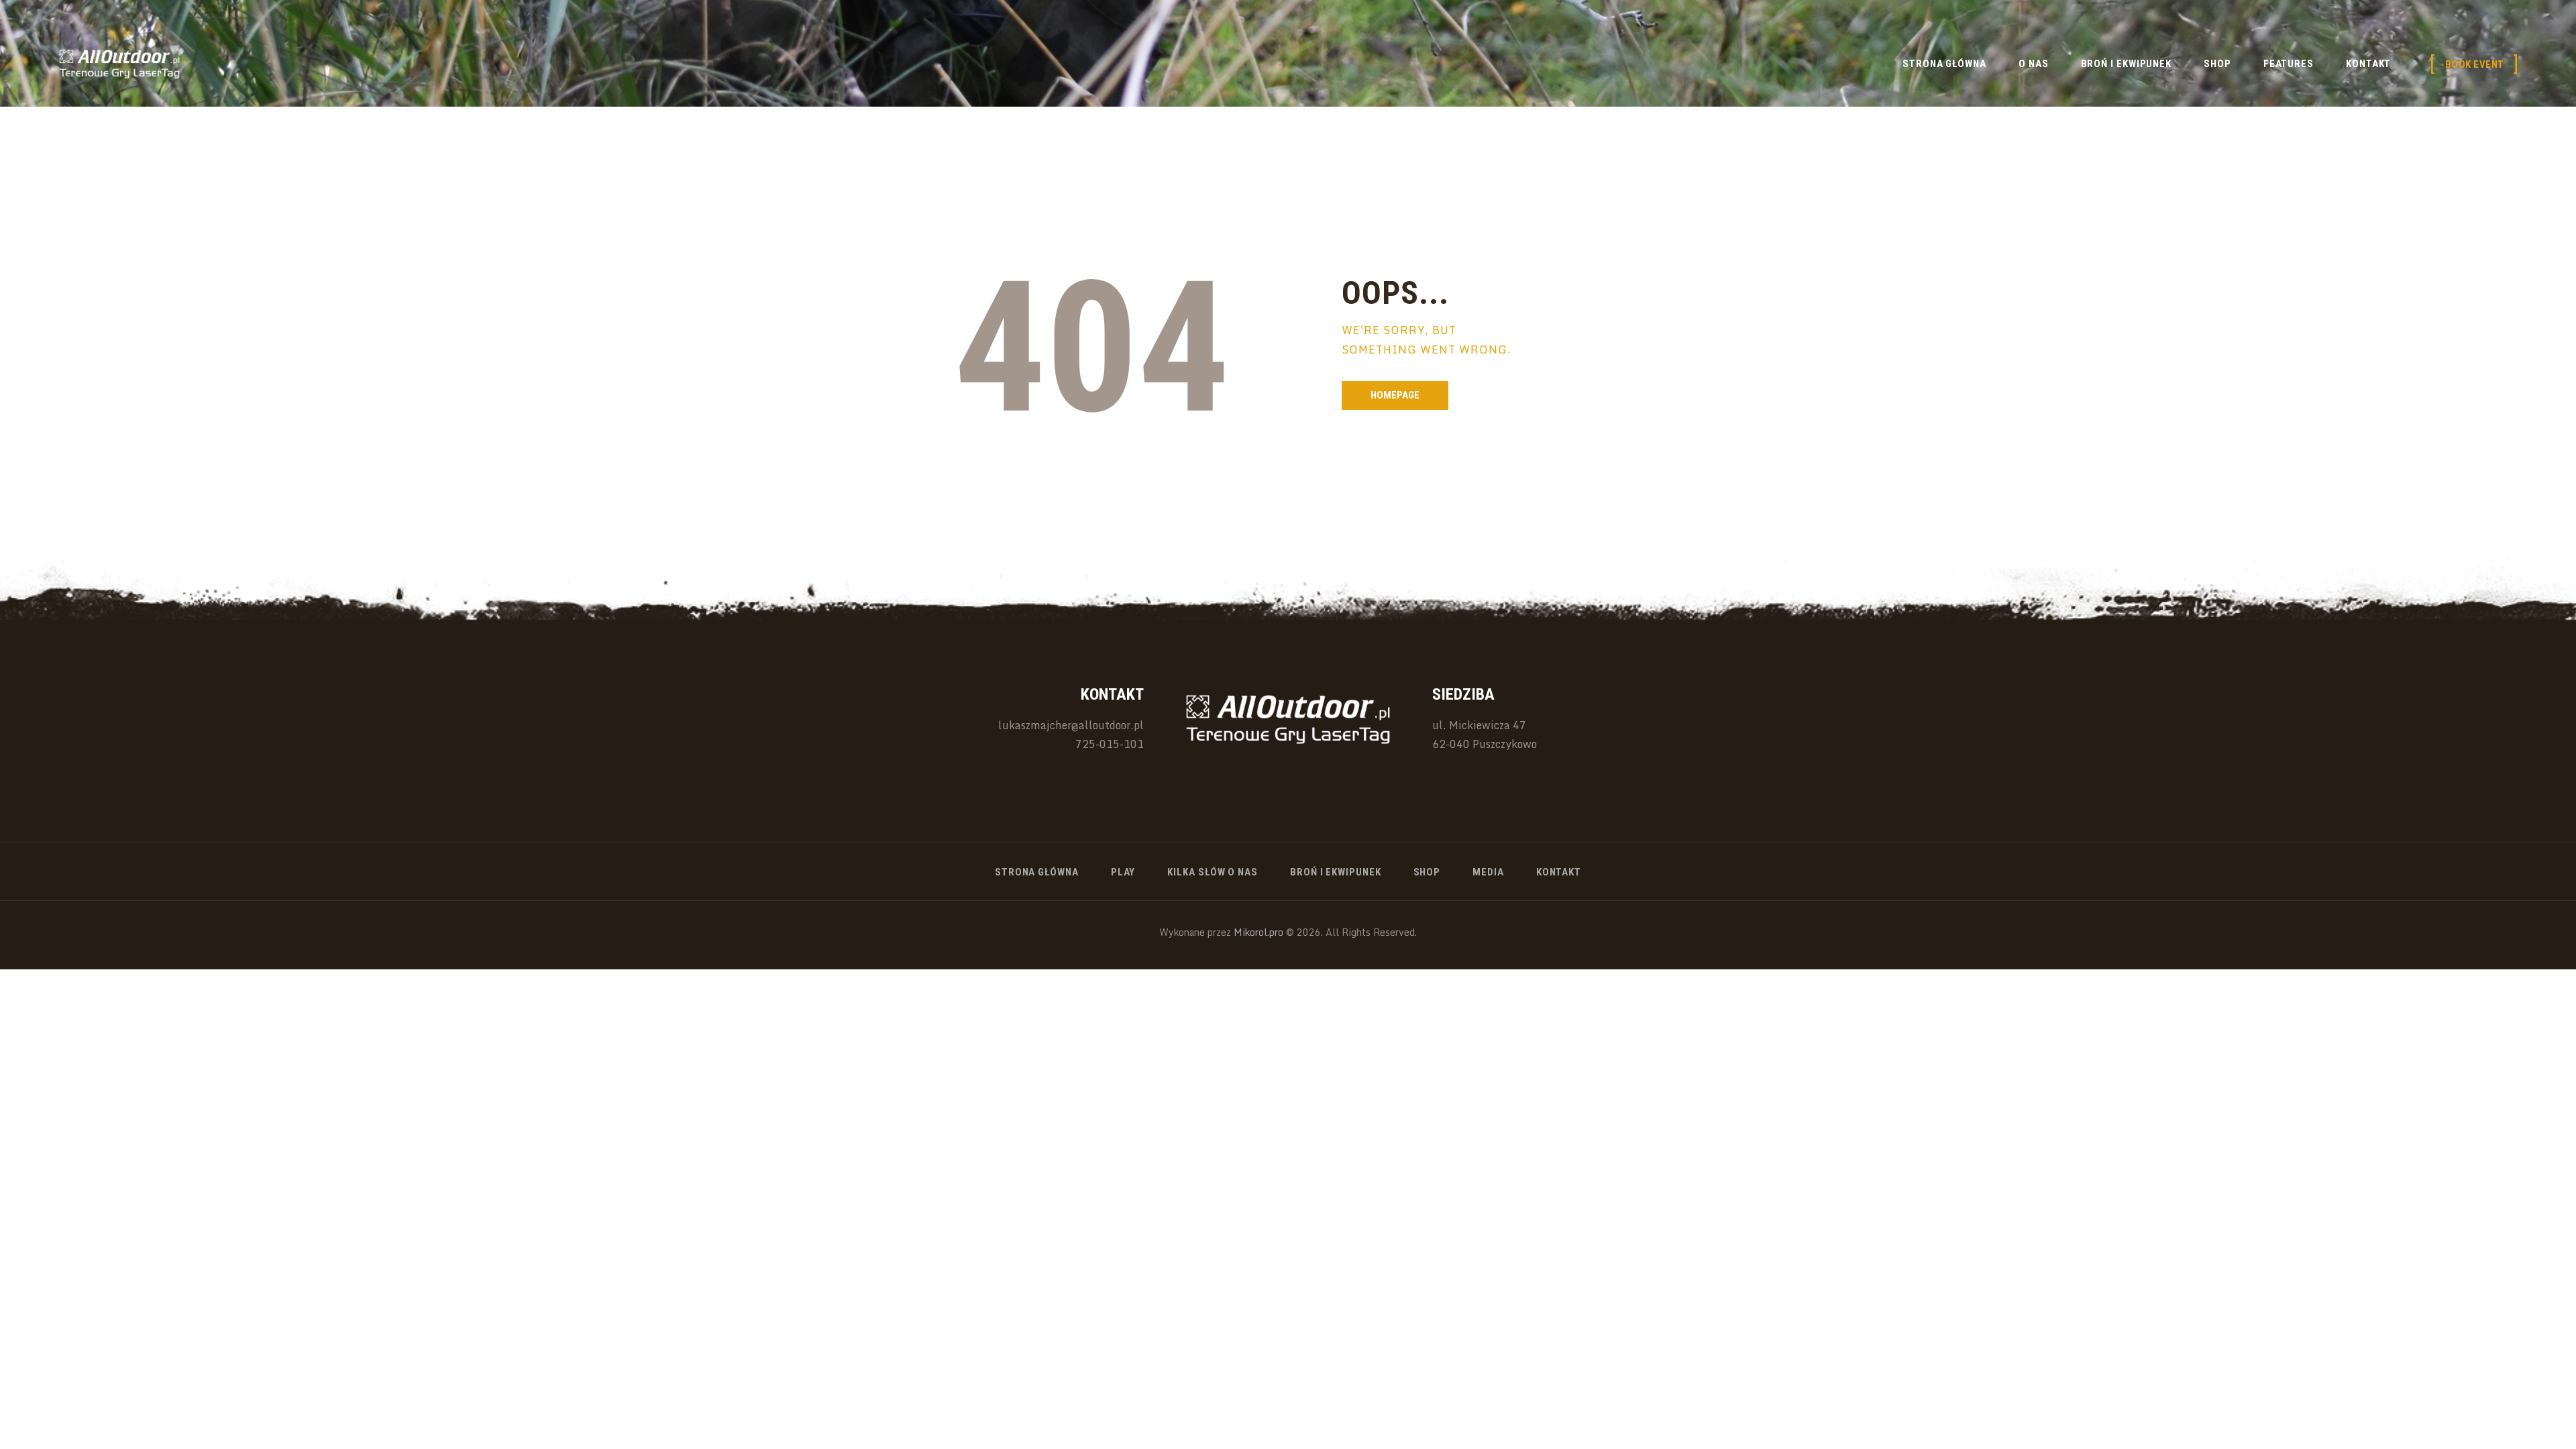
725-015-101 (1110, 744)
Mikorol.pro (1257, 932)
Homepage (1395, 395)
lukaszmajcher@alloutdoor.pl (1071, 725)
